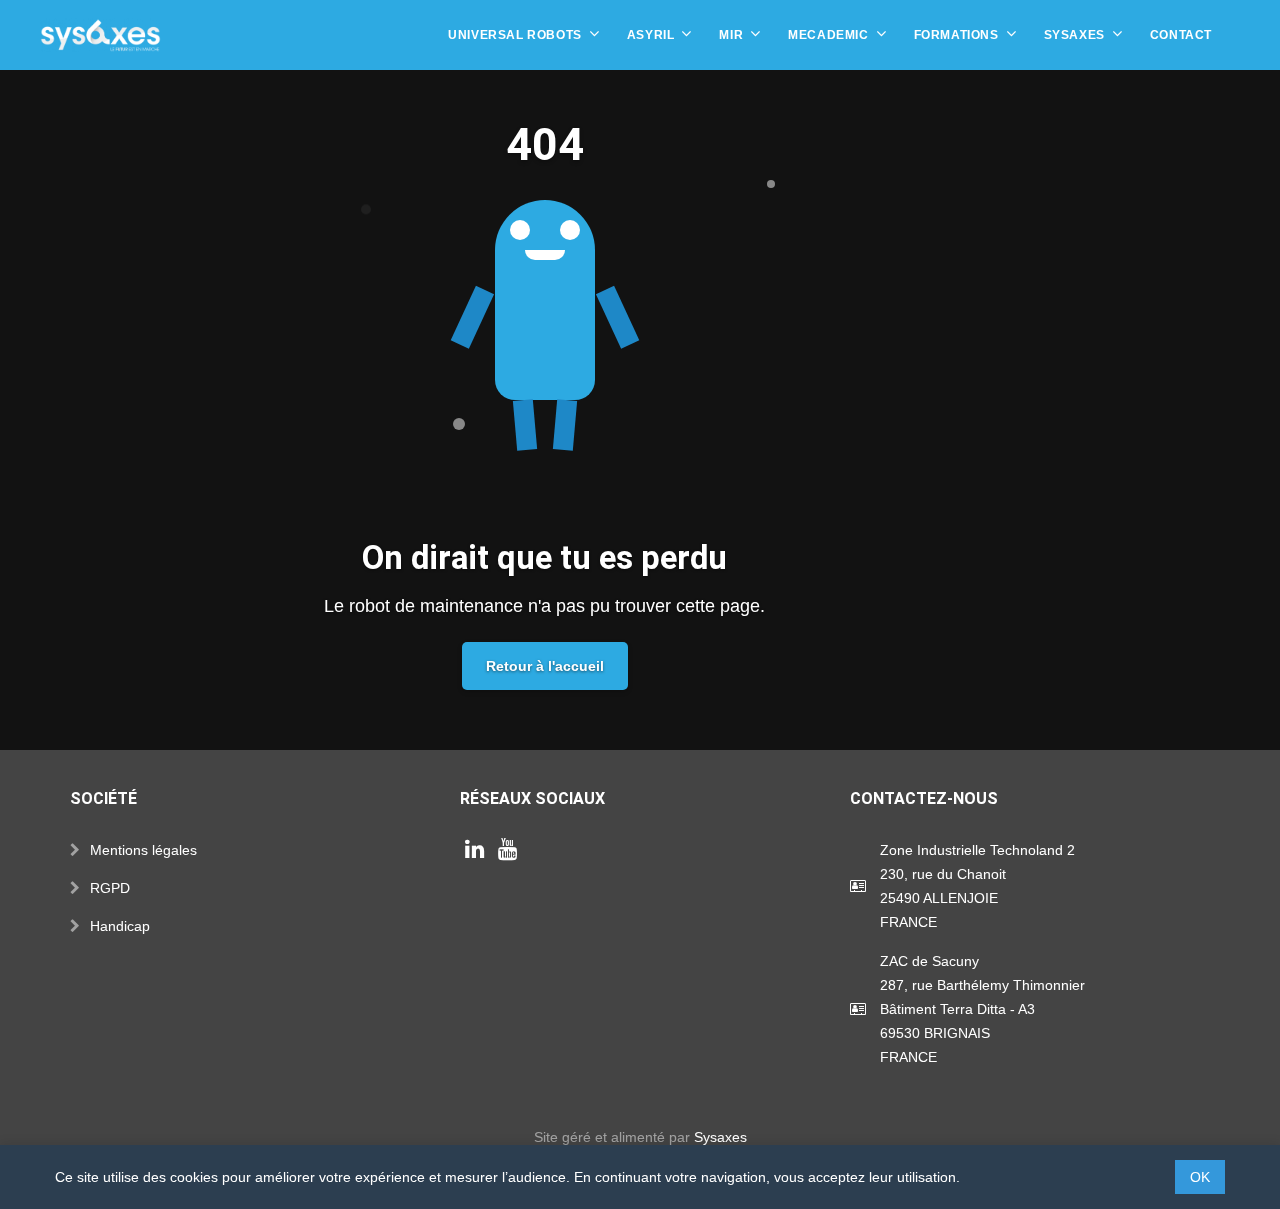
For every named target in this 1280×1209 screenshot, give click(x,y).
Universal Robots (515, 35)
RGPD (110, 888)
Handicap (120, 926)
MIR (731, 35)
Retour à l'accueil (545, 666)
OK (1200, 1177)
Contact (1181, 35)
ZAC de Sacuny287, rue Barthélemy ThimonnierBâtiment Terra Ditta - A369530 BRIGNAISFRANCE (982, 1009)
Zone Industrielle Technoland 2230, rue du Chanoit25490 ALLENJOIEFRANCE (977, 886)
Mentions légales (143, 850)
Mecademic (828, 35)
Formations (956, 35)
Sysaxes (1074, 35)
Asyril (651, 35)
